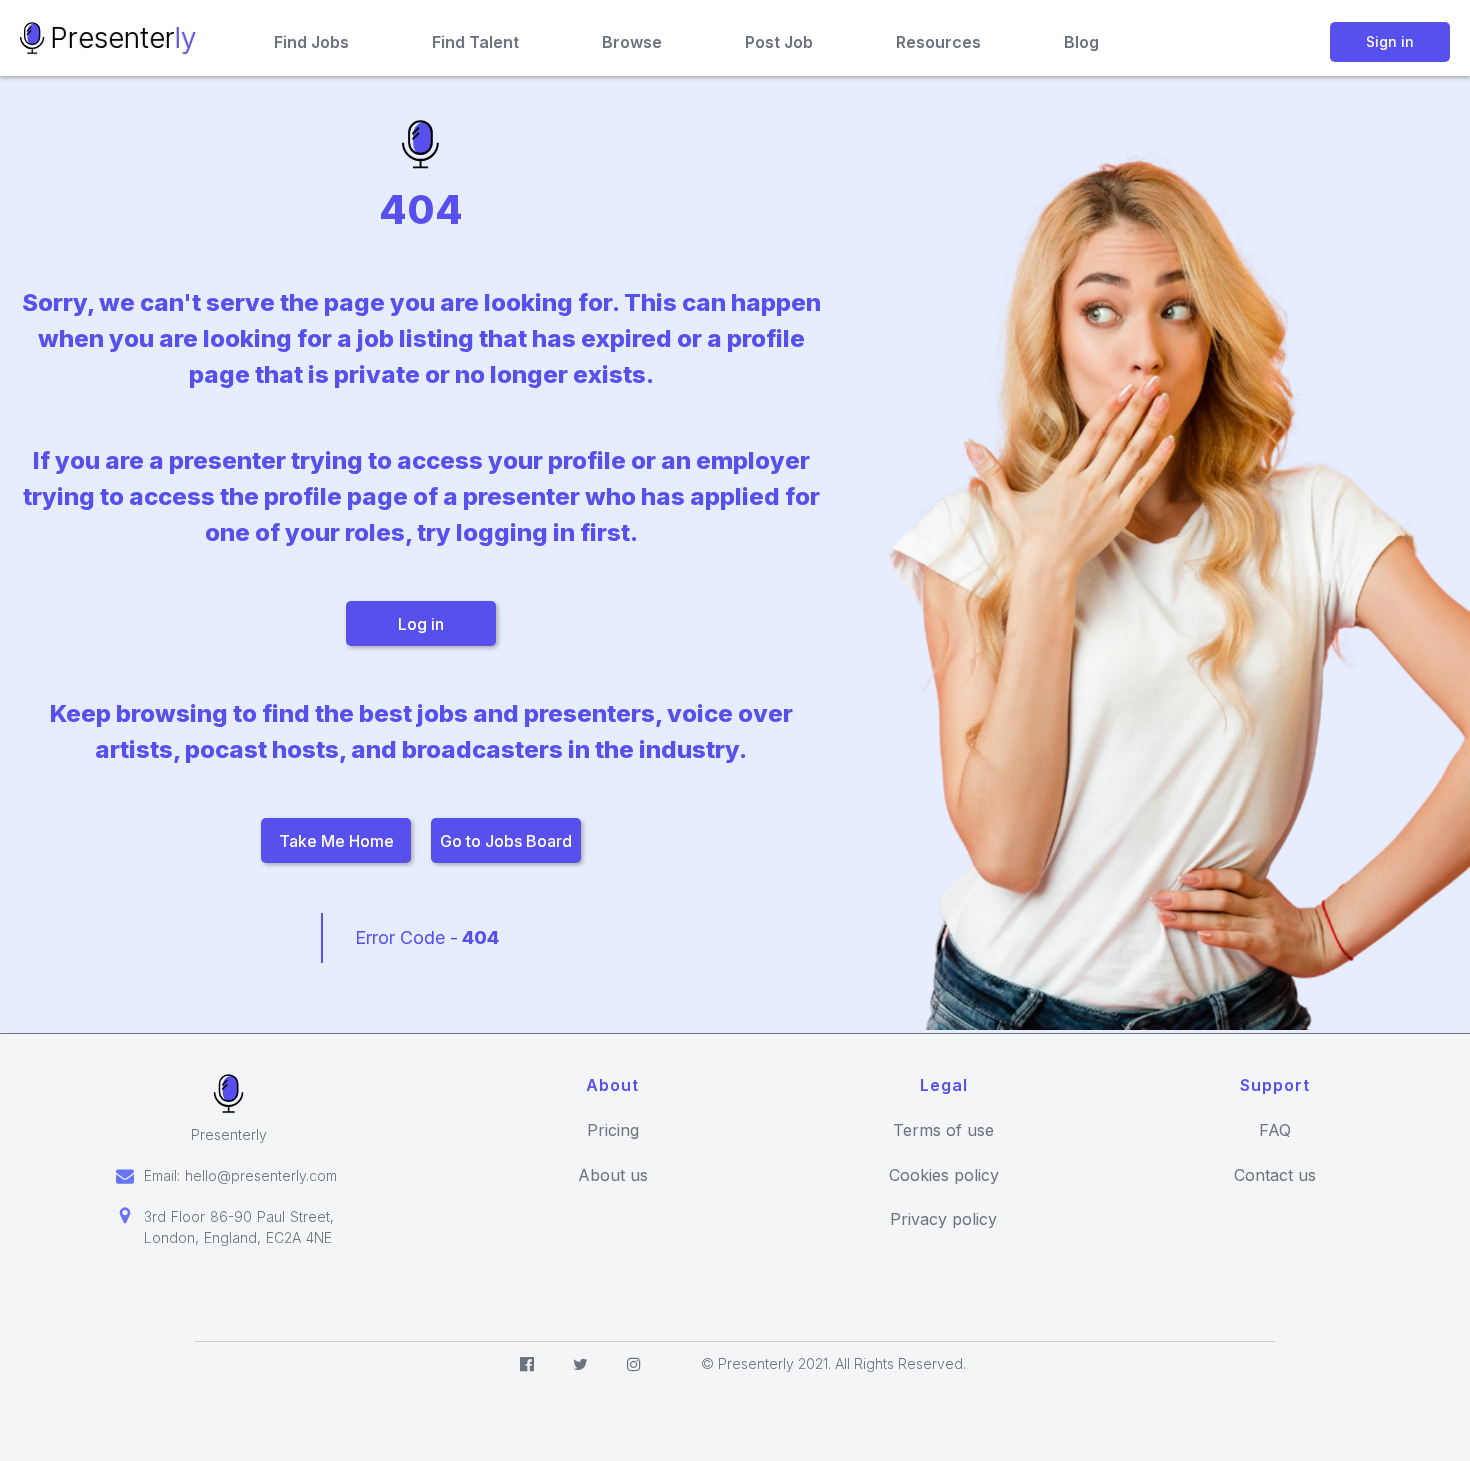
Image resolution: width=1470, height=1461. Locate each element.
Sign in (1390, 41)
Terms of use (943, 1130)
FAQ (1275, 1130)
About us (613, 1175)
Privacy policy (943, 1219)
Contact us (1275, 1175)
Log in (421, 624)
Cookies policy (944, 1175)
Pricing (613, 1130)
